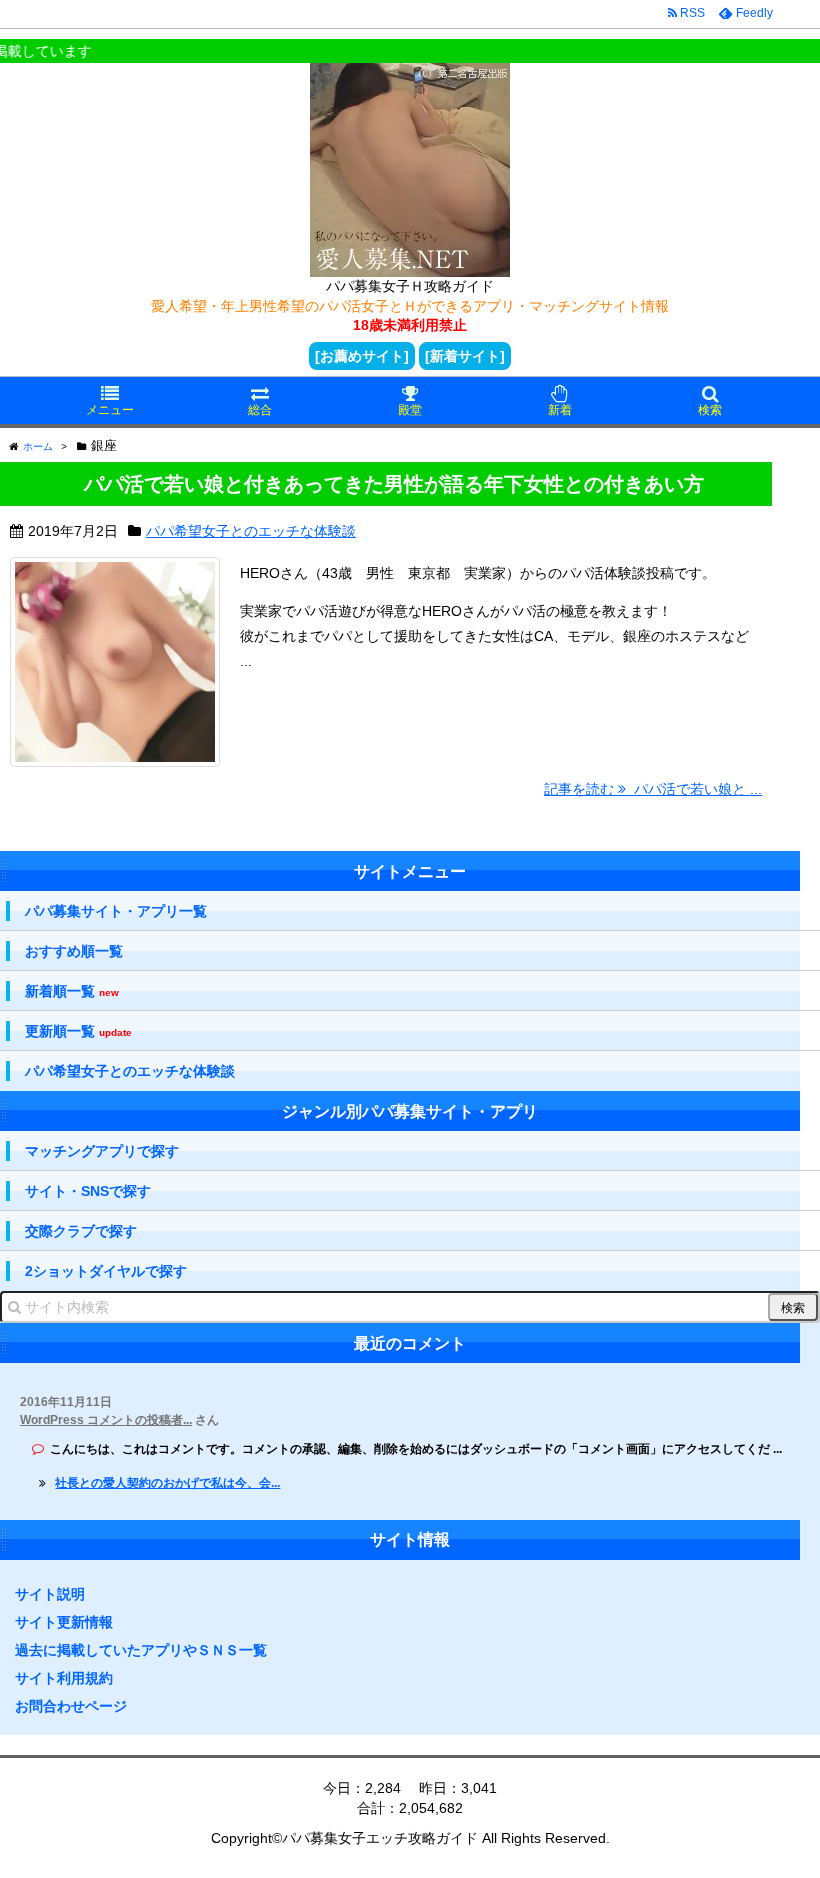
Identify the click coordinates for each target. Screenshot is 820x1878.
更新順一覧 (78, 1031)
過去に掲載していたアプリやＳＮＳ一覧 (141, 1650)
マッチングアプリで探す (102, 1151)
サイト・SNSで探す (88, 1191)
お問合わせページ (71, 1706)
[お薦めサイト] (362, 356)
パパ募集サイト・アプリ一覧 (116, 911)
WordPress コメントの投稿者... (106, 1420)
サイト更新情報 (64, 1622)
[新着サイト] (465, 356)
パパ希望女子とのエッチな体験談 (251, 531)
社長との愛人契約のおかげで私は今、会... (167, 1483)
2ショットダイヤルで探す (106, 1271)
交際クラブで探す (81, 1231)
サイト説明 (50, 1594)
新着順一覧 (72, 991)
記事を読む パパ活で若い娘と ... (653, 789)
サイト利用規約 (64, 1678)
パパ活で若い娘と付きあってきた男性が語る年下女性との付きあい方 (394, 484)
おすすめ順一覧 (74, 951)
